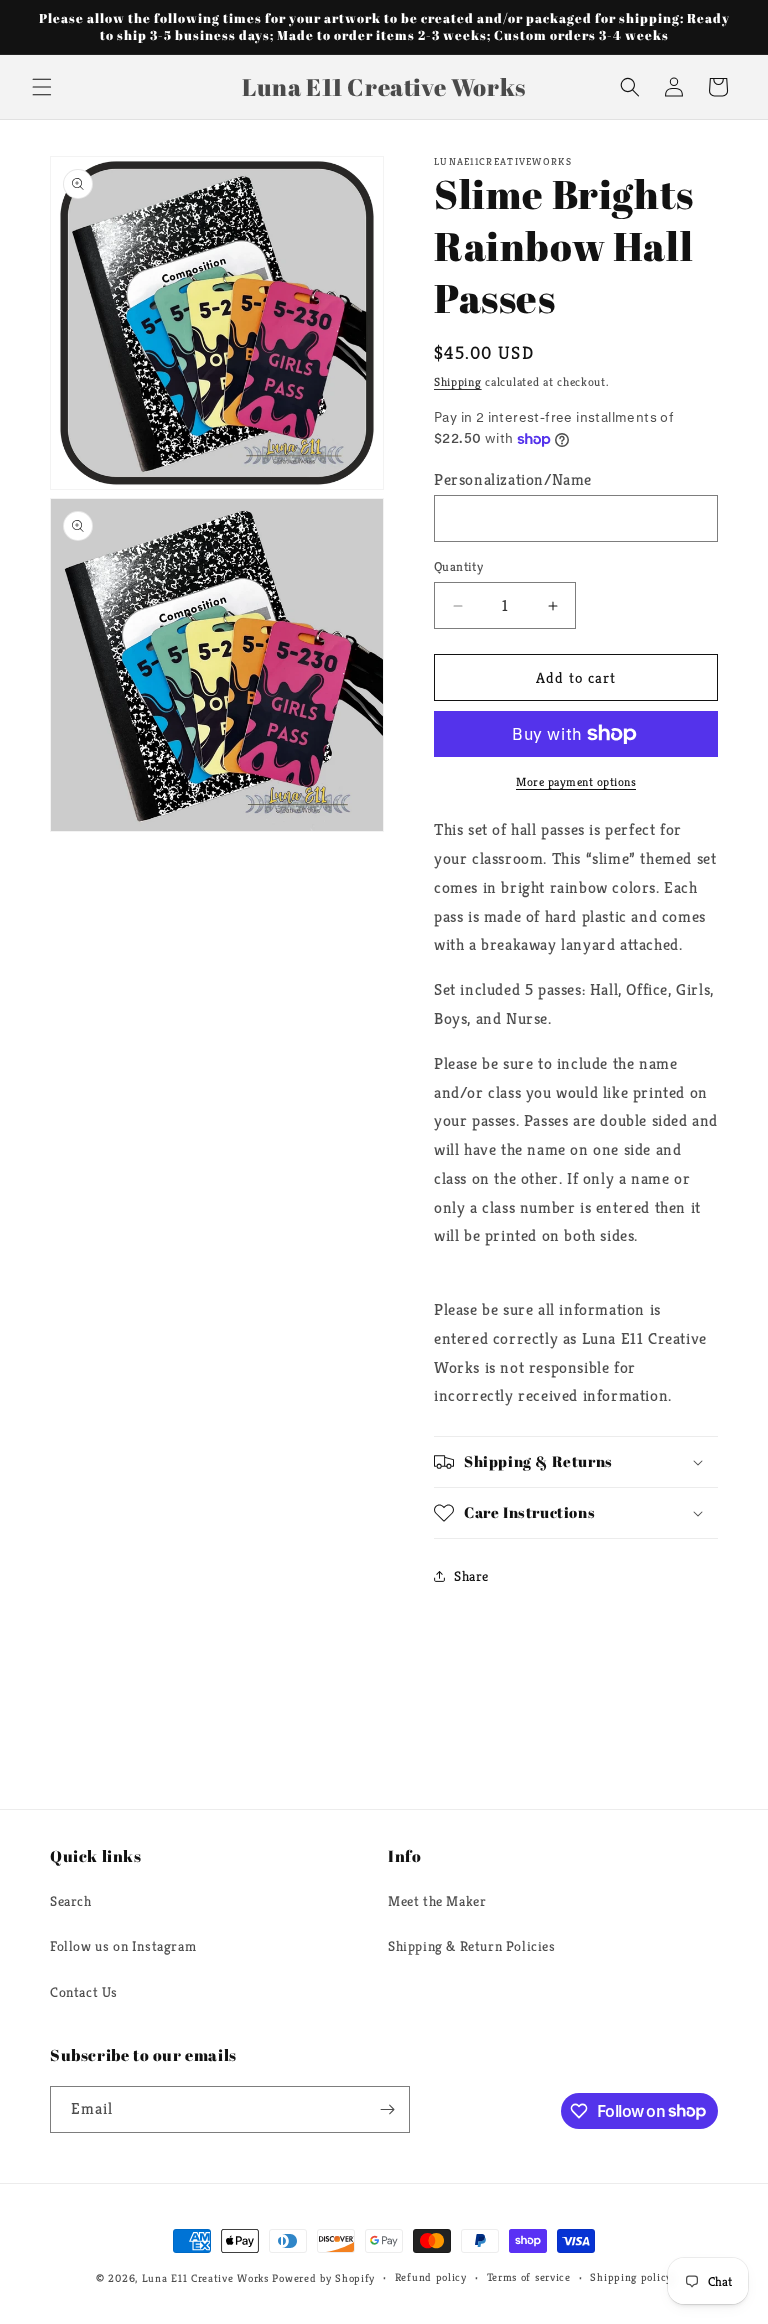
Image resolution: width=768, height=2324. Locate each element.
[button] (42, 87)
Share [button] (471, 1576)
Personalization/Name (513, 479)
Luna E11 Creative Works (205, 2278)
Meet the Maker (437, 1901)
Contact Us (84, 1992)
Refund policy (431, 2277)
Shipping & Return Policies (472, 1946)
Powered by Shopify (323, 2278)
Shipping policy (631, 2277)
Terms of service (529, 2277)
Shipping (458, 381)
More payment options (576, 781)
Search (71, 1901)
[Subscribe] (387, 2109)
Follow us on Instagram (123, 1946)
